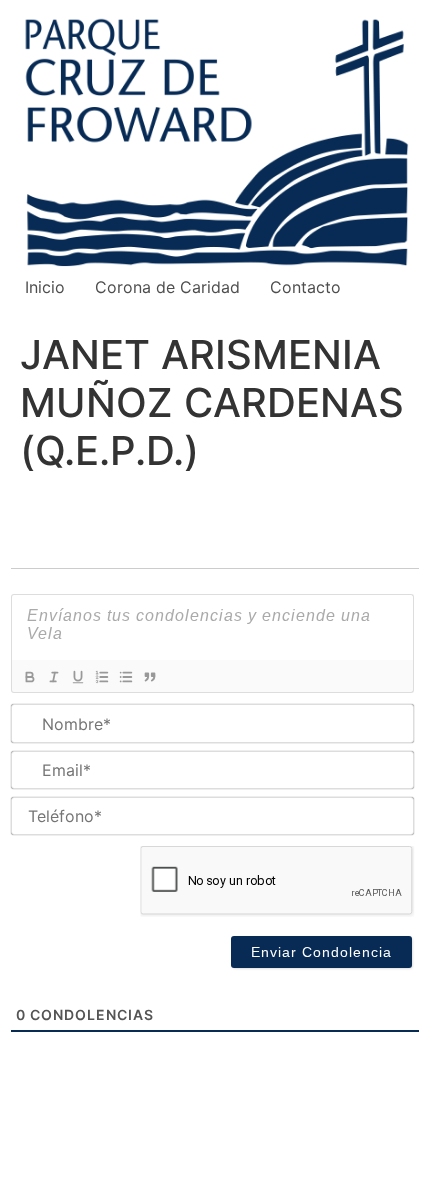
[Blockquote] (149, 677)
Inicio (45, 287)
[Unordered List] (125, 677)
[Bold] (29, 677)
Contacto (305, 287)
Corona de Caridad (167, 287)
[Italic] (53, 677)
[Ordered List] (101, 677)
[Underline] (77, 677)
